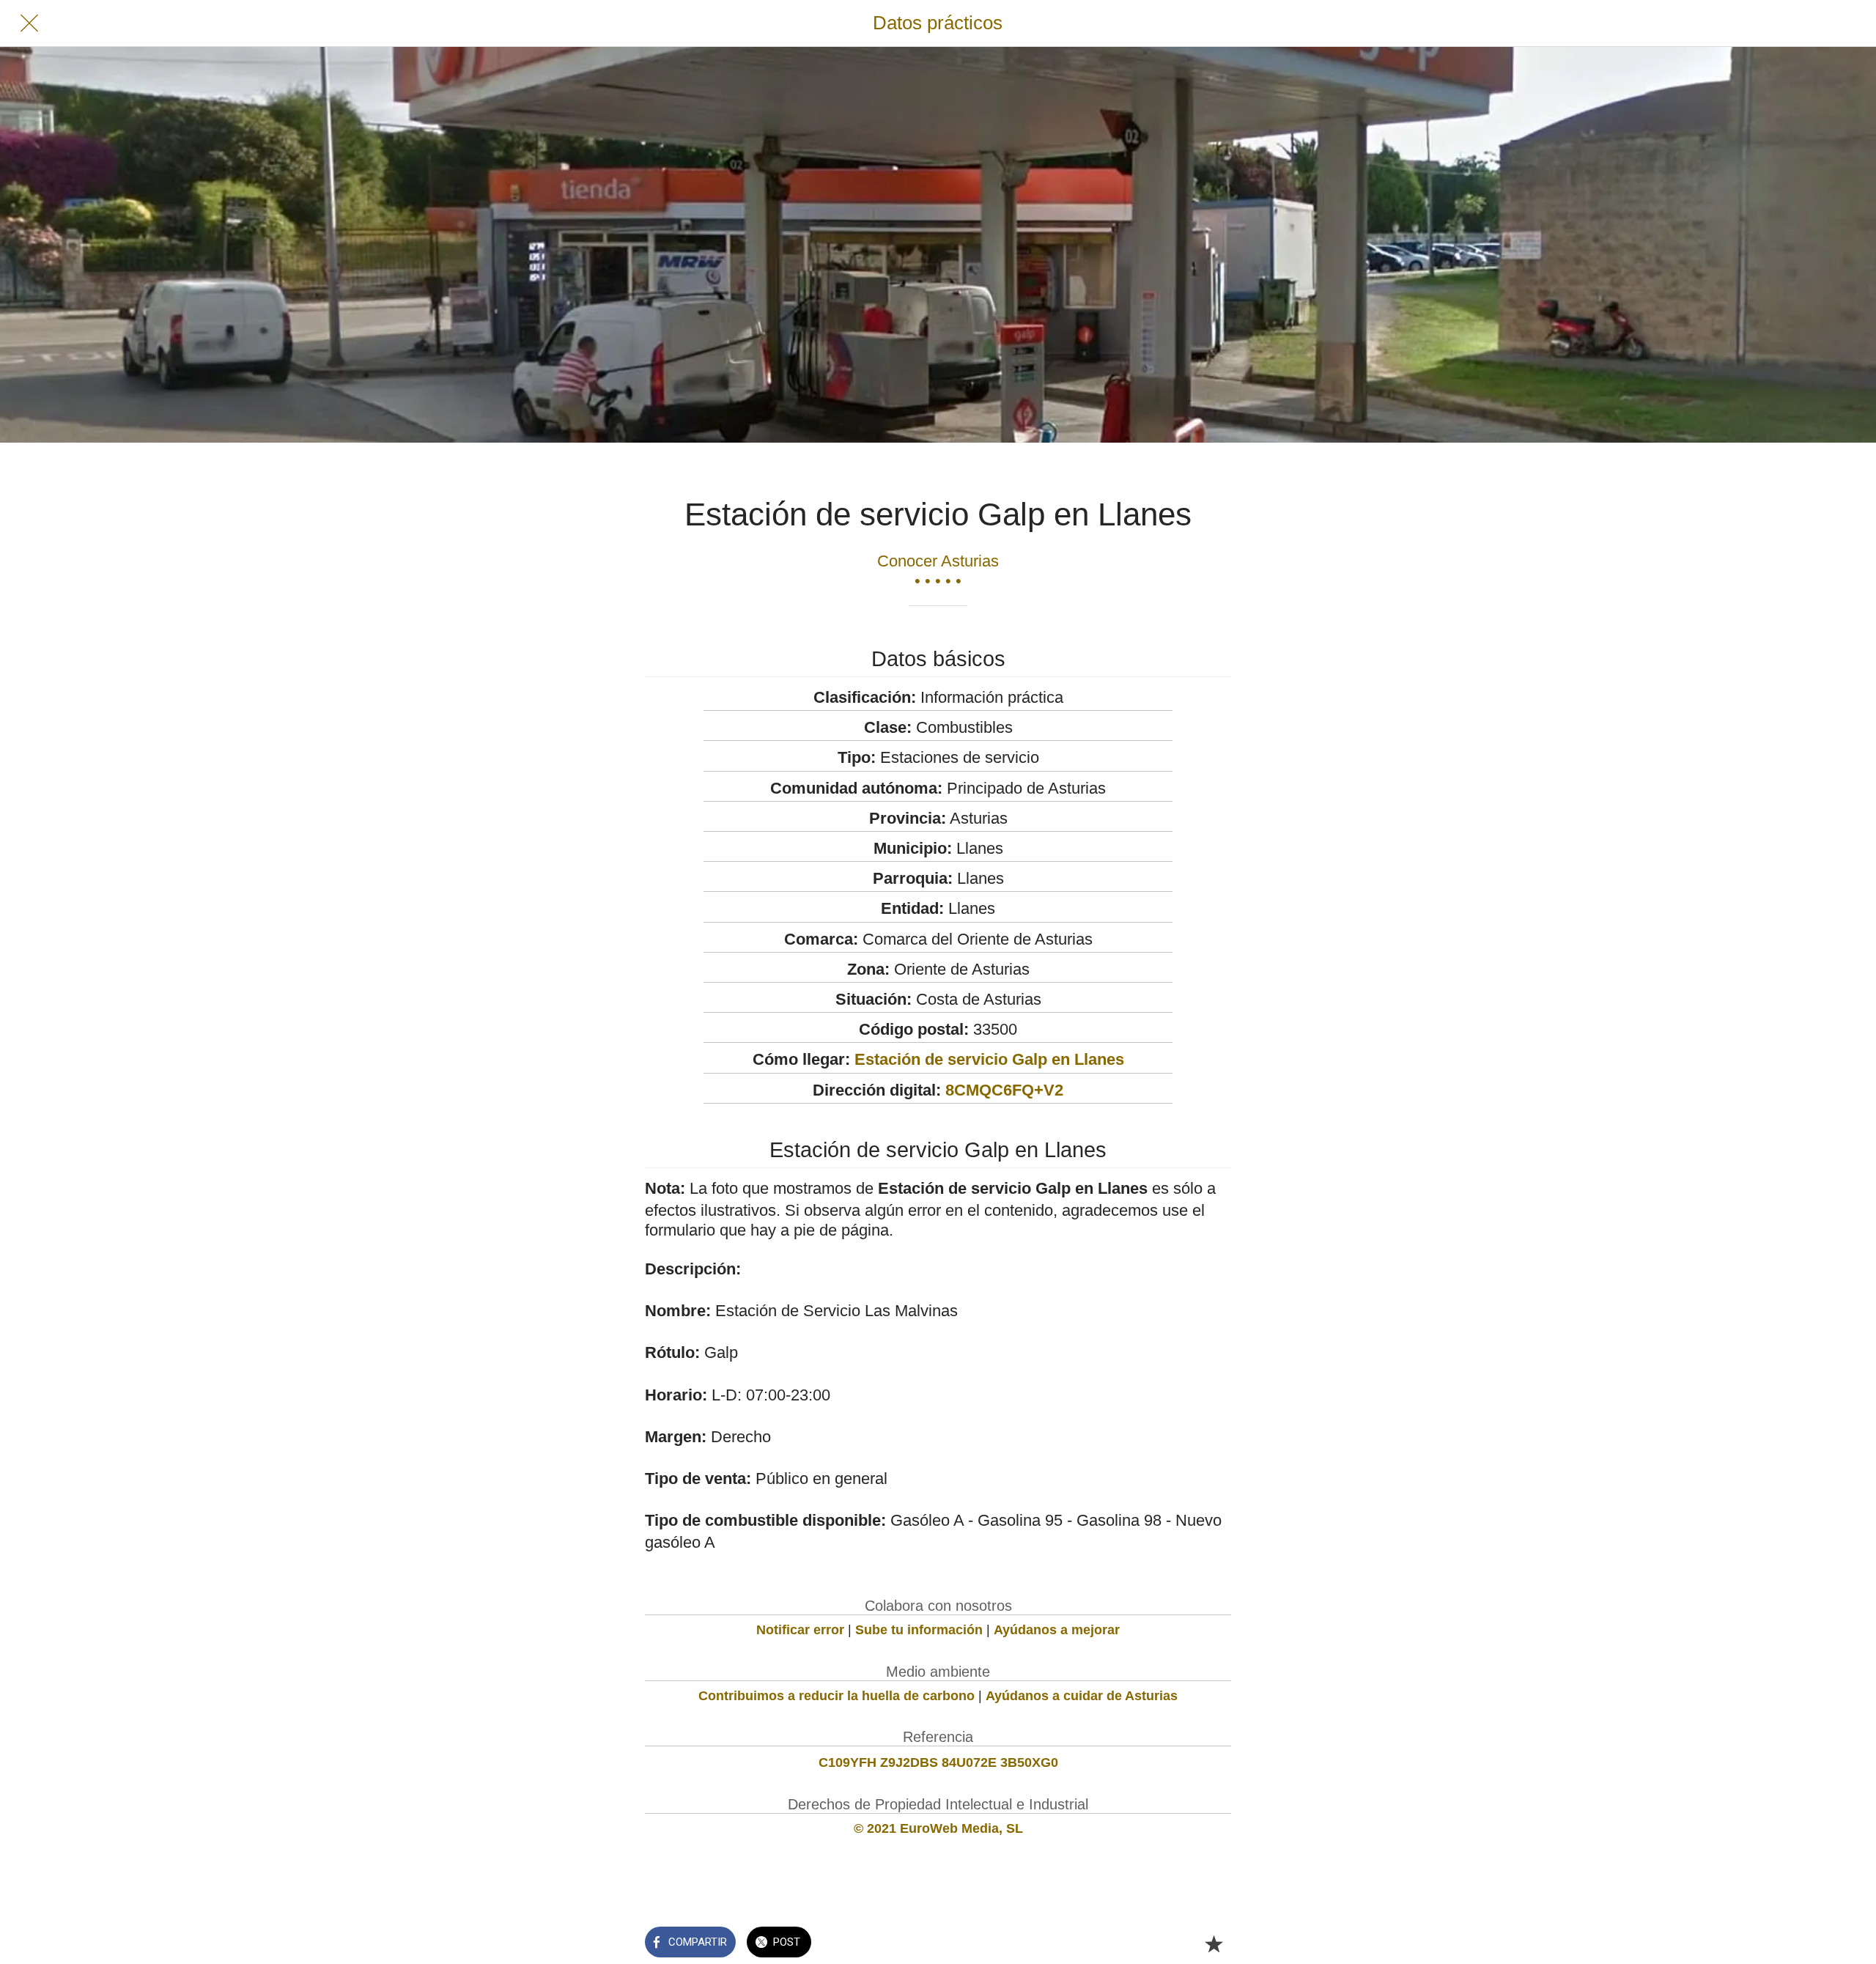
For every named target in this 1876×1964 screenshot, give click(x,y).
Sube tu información (919, 1630)
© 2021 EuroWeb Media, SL (938, 1828)
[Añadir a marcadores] (1214, 1943)
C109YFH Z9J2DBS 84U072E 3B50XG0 (938, 1762)
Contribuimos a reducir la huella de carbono (837, 1696)
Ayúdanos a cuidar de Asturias (1082, 1696)
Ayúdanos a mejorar (1057, 1630)
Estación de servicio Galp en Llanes (989, 1059)
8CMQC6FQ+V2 (1004, 1090)
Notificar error (800, 1630)
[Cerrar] (29, 23)
